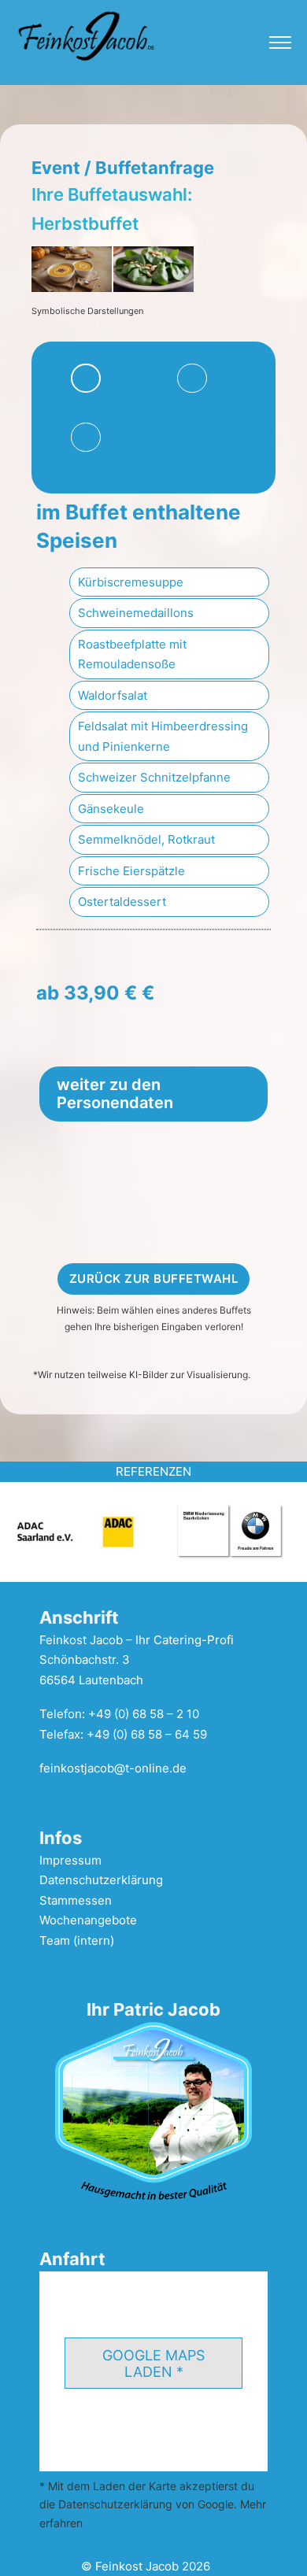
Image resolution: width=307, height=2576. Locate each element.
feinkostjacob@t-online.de (113, 1768)
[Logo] (87, 35)
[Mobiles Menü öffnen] (280, 43)
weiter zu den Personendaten (115, 1094)
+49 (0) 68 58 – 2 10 (144, 1714)
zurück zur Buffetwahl (154, 1279)
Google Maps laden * (153, 2363)
